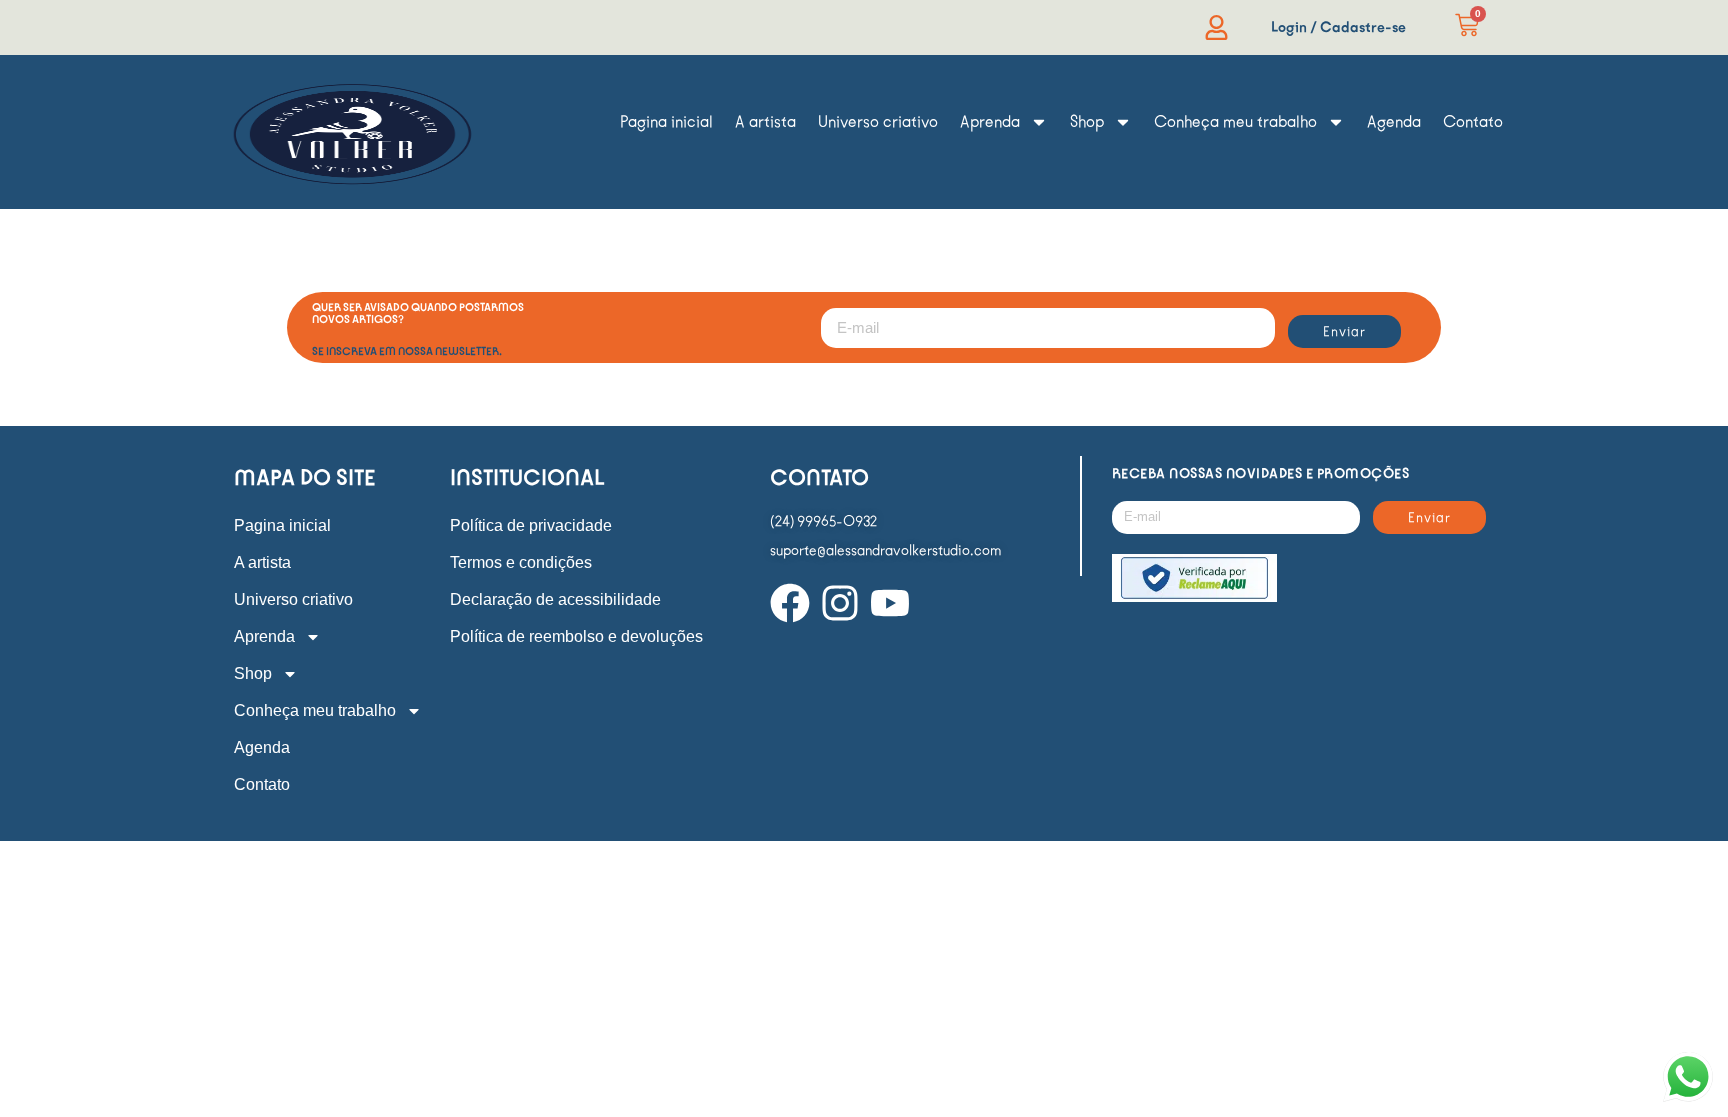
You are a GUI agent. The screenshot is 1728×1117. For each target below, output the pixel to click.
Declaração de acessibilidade (555, 599)
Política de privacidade (531, 525)
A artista (765, 121)
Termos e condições (521, 562)
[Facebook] (790, 603)
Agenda (1394, 121)
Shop (1087, 121)
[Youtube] (890, 603)
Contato (1473, 121)
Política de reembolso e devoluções (576, 636)
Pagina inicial (666, 121)
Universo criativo (878, 121)
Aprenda (990, 121)
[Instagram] (840, 603)
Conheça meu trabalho (1235, 121)
